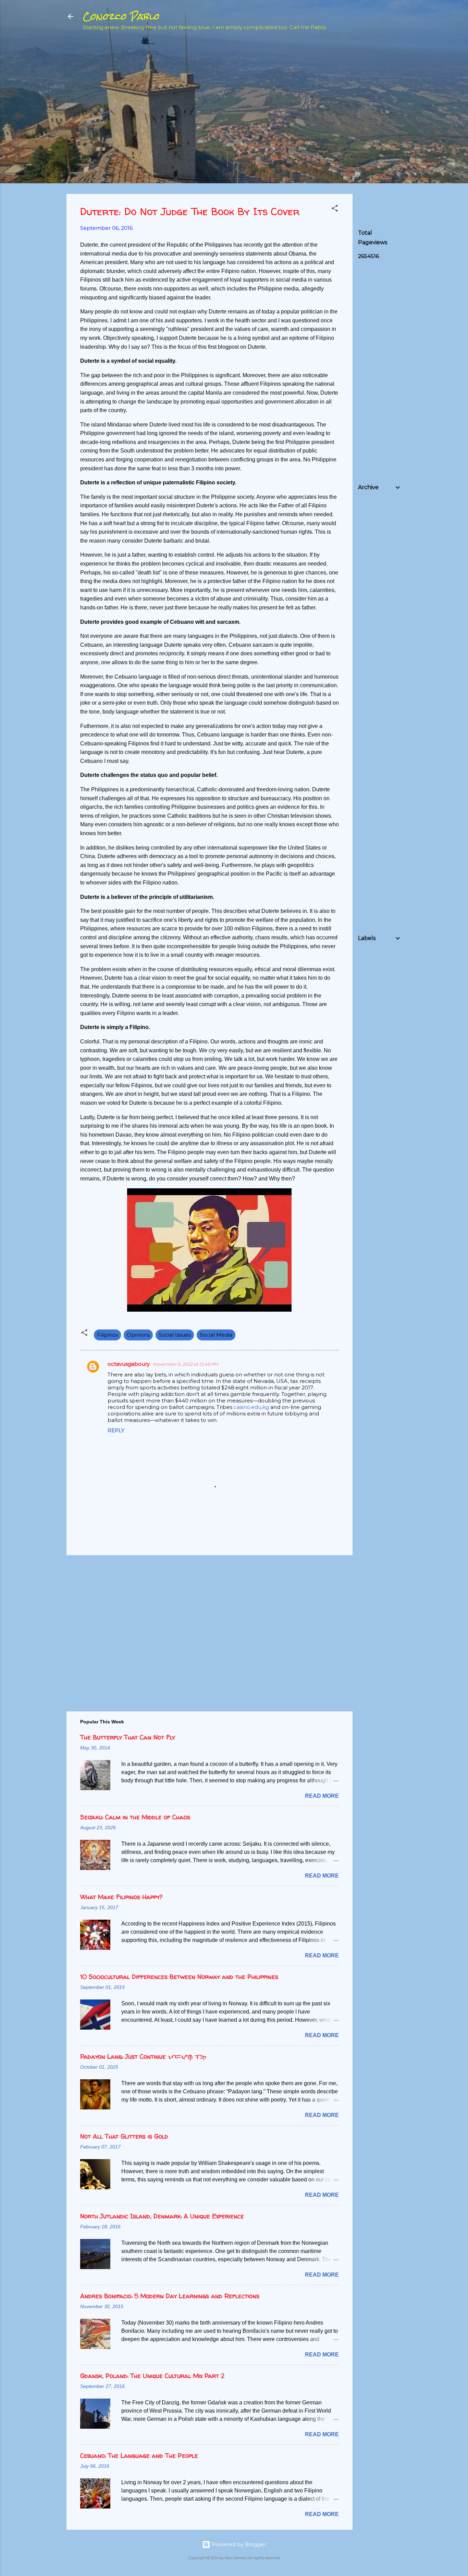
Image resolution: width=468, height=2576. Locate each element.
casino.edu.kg (251, 1407)
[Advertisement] (409, 86)
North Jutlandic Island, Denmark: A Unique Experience (162, 2216)
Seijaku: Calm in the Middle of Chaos (135, 1817)
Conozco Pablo (121, 16)
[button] (335, 209)
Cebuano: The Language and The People (139, 2456)
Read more (322, 1796)
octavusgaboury (129, 1364)
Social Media (216, 1335)
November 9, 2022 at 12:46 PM (185, 1364)
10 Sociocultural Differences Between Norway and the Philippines (179, 1977)
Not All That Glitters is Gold (124, 2136)
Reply (116, 1431)
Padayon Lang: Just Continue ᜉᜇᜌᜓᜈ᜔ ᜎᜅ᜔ (143, 2057)
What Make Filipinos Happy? (121, 1897)
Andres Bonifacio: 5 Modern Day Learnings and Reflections (170, 2296)
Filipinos (107, 1335)
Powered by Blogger (238, 2544)
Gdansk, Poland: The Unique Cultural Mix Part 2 (152, 2376)
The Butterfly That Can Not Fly (128, 1737)
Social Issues (175, 1335)
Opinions (138, 1335)
